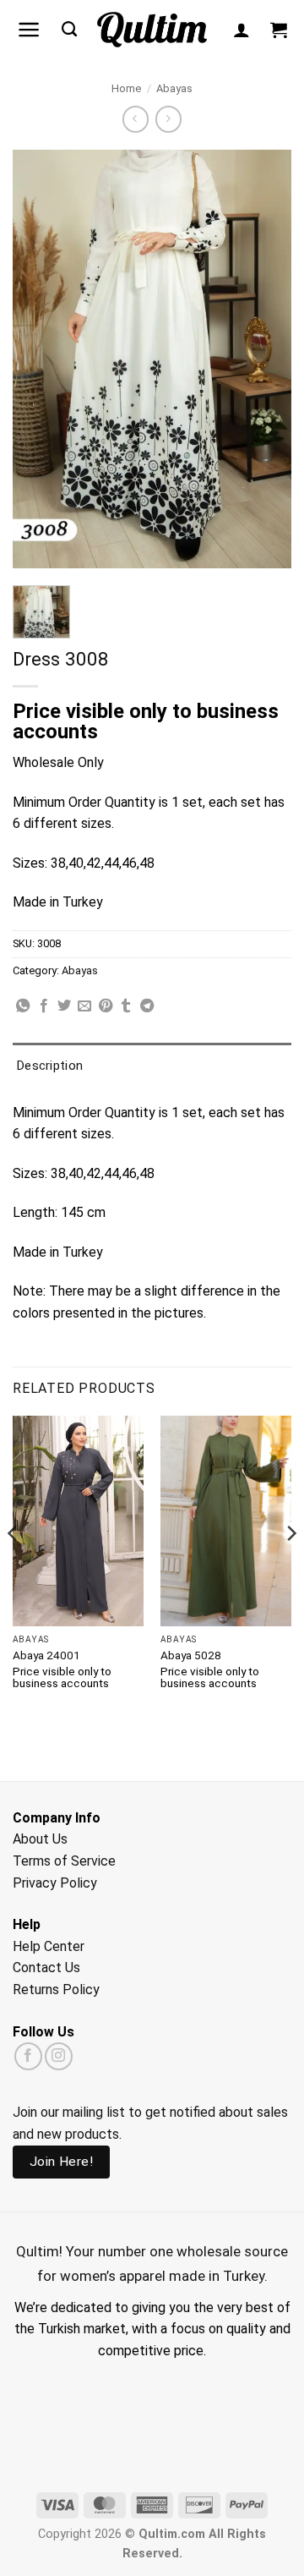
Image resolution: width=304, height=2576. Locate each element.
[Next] (290, 1567)
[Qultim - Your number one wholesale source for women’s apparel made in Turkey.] (152, 30)
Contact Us (46, 1968)
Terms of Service (64, 1861)
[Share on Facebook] (44, 1006)
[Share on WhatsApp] (23, 1006)
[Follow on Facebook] (28, 2056)
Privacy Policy (55, 1883)
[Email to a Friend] (84, 1006)
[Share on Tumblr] (126, 1006)
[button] (29, 30)
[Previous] (14, 1567)
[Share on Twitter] (64, 1006)
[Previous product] (168, 119)
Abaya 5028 (191, 1655)
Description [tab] (50, 1066)
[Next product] (136, 119)
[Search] (69, 30)
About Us (40, 1839)
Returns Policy (56, 1990)
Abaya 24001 (46, 1655)
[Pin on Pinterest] (106, 1006)
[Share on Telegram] (147, 1006)
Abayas (174, 88)
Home (126, 88)
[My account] (242, 30)
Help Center (49, 1946)
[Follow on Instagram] (59, 2056)
